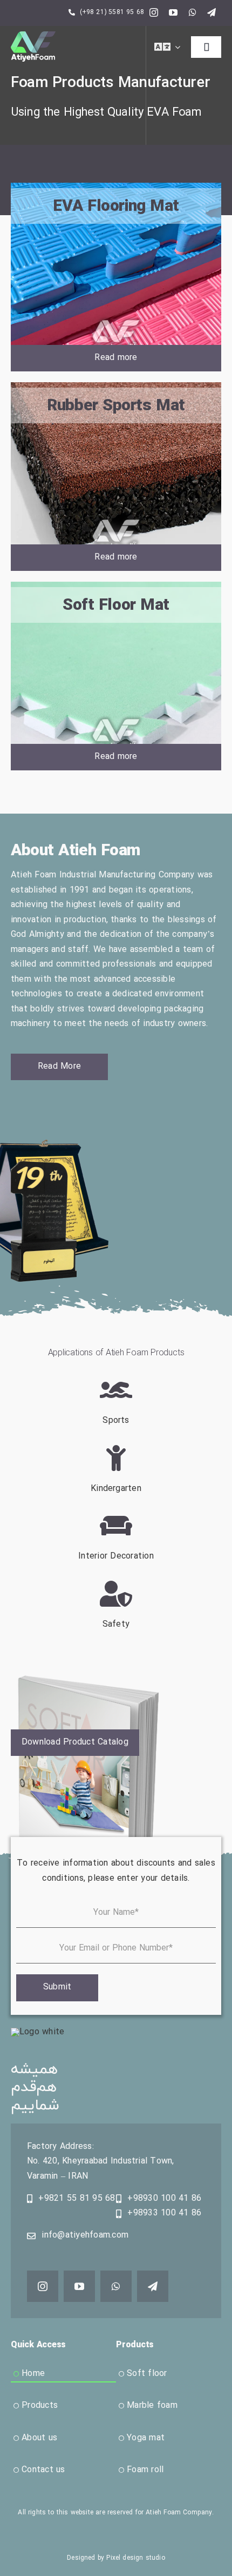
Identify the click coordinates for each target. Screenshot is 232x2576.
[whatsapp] (193, 12)
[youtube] (173, 12)
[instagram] (154, 12)
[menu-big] (33, 36)
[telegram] (211, 12)
